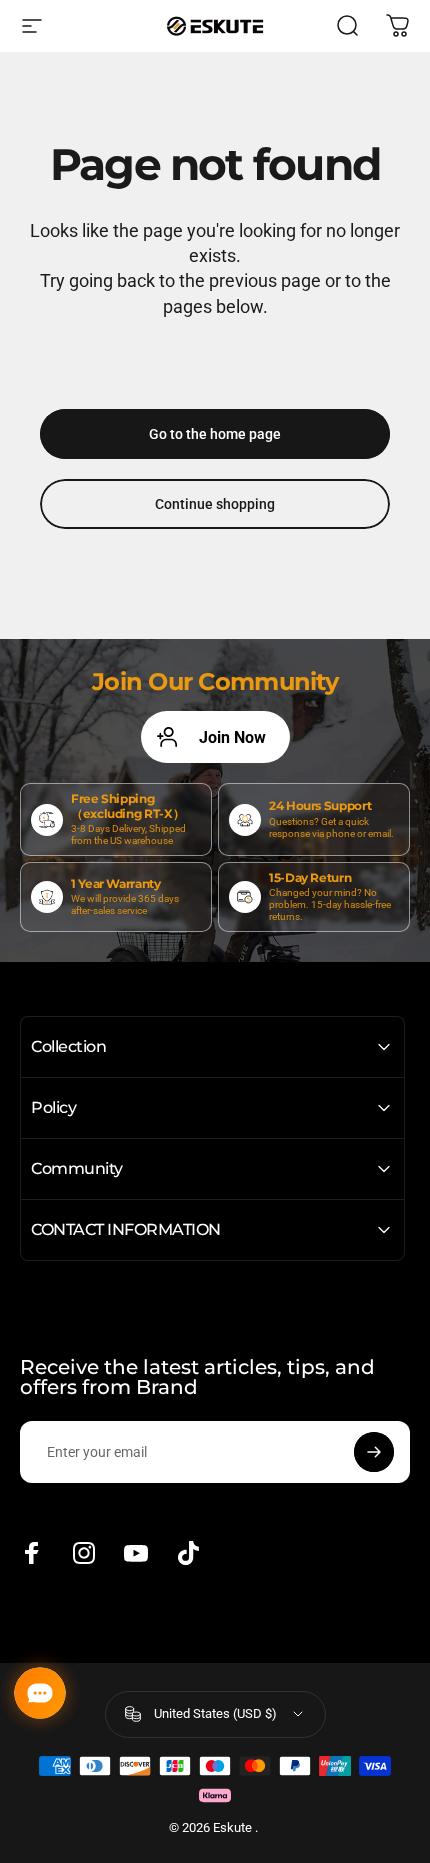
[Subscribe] (374, 1452)
